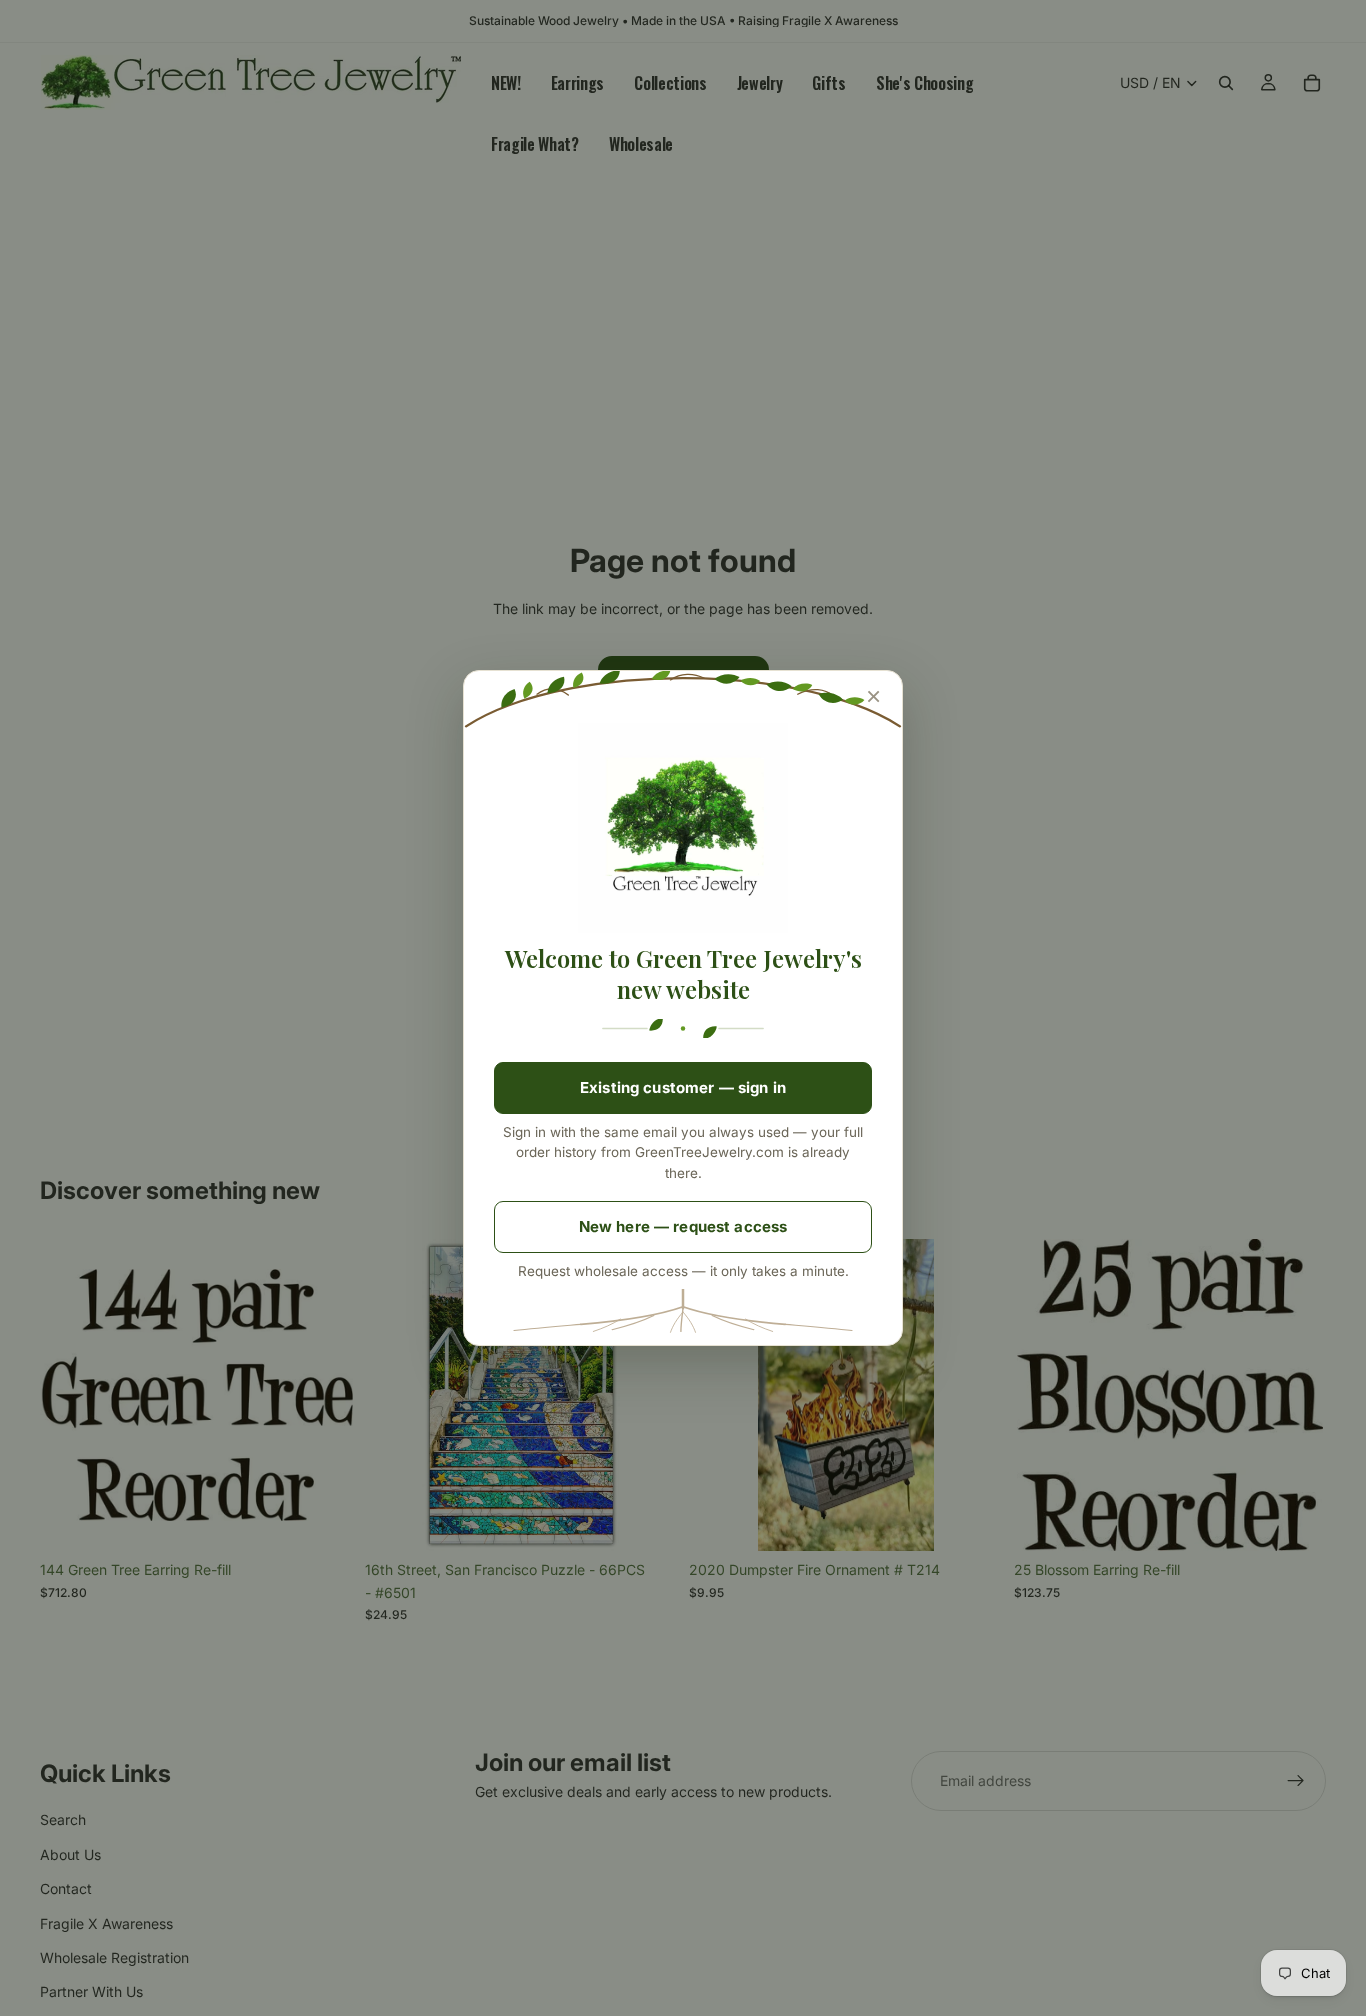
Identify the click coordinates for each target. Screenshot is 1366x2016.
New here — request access (683, 1226)
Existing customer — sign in (683, 1087)
